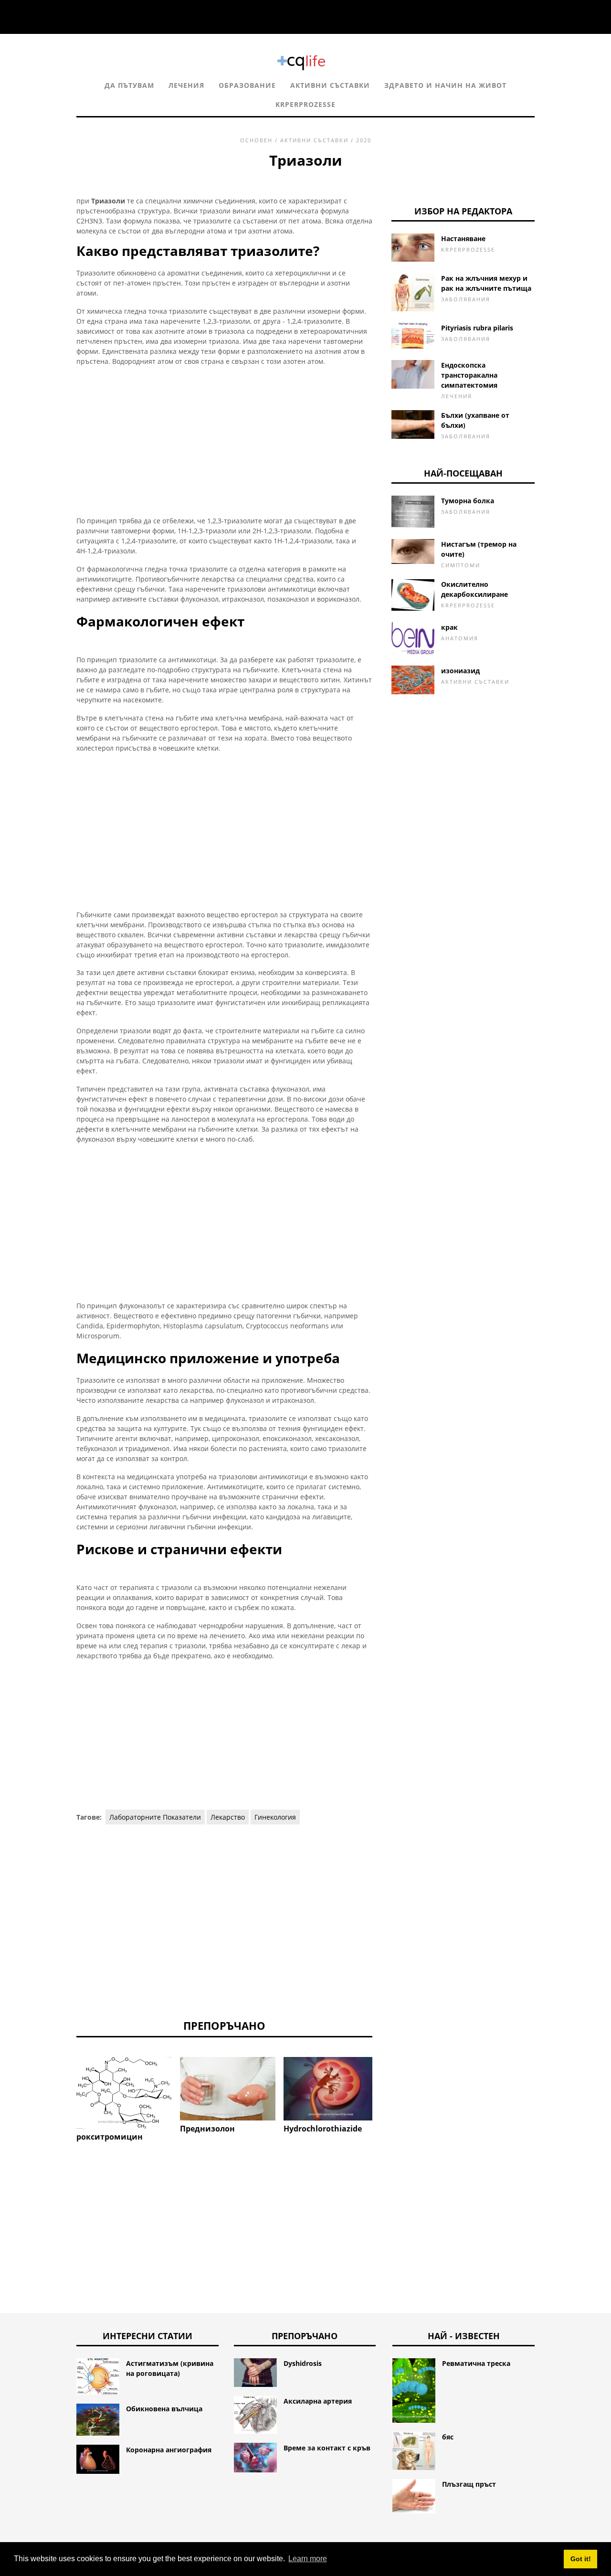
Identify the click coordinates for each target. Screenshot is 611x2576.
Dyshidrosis (303, 2363)
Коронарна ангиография (169, 2450)
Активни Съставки (330, 85)
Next (387, 2097)
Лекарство (228, 1817)
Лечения (186, 85)
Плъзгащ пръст (469, 2484)
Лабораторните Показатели (155, 1817)
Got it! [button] (581, 2559)
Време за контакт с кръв (327, 2448)
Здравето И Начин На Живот (445, 85)
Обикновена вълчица (164, 2409)
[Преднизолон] (228, 2089)
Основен (256, 140)
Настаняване (463, 239)
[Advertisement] (224, 441)
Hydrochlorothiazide (323, 2129)
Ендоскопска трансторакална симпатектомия (469, 375)
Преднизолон (207, 2129)
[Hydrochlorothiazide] (331, 2089)
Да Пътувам (129, 85)
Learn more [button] (308, 2559)
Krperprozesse (305, 104)
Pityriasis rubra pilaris (477, 328)
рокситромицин (110, 2137)
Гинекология (275, 1817)
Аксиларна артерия (318, 2401)
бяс (448, 2437)
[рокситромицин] (124, 2093)
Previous (62, 2097)
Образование (247, 85)
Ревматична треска (476, 2363)
